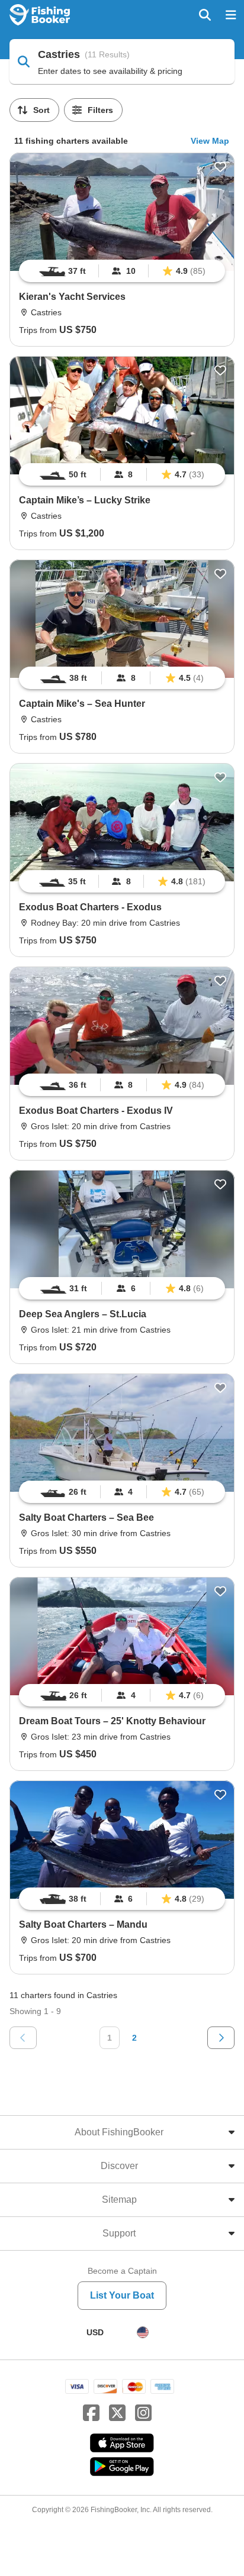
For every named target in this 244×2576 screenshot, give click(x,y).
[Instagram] (143, 2413)
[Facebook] (91, 2413)
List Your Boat (122, 2295)
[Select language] (143, 2332)
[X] (117, 2413)
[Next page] (221, 2038)
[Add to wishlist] (220, 167)
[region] (122, 271)
